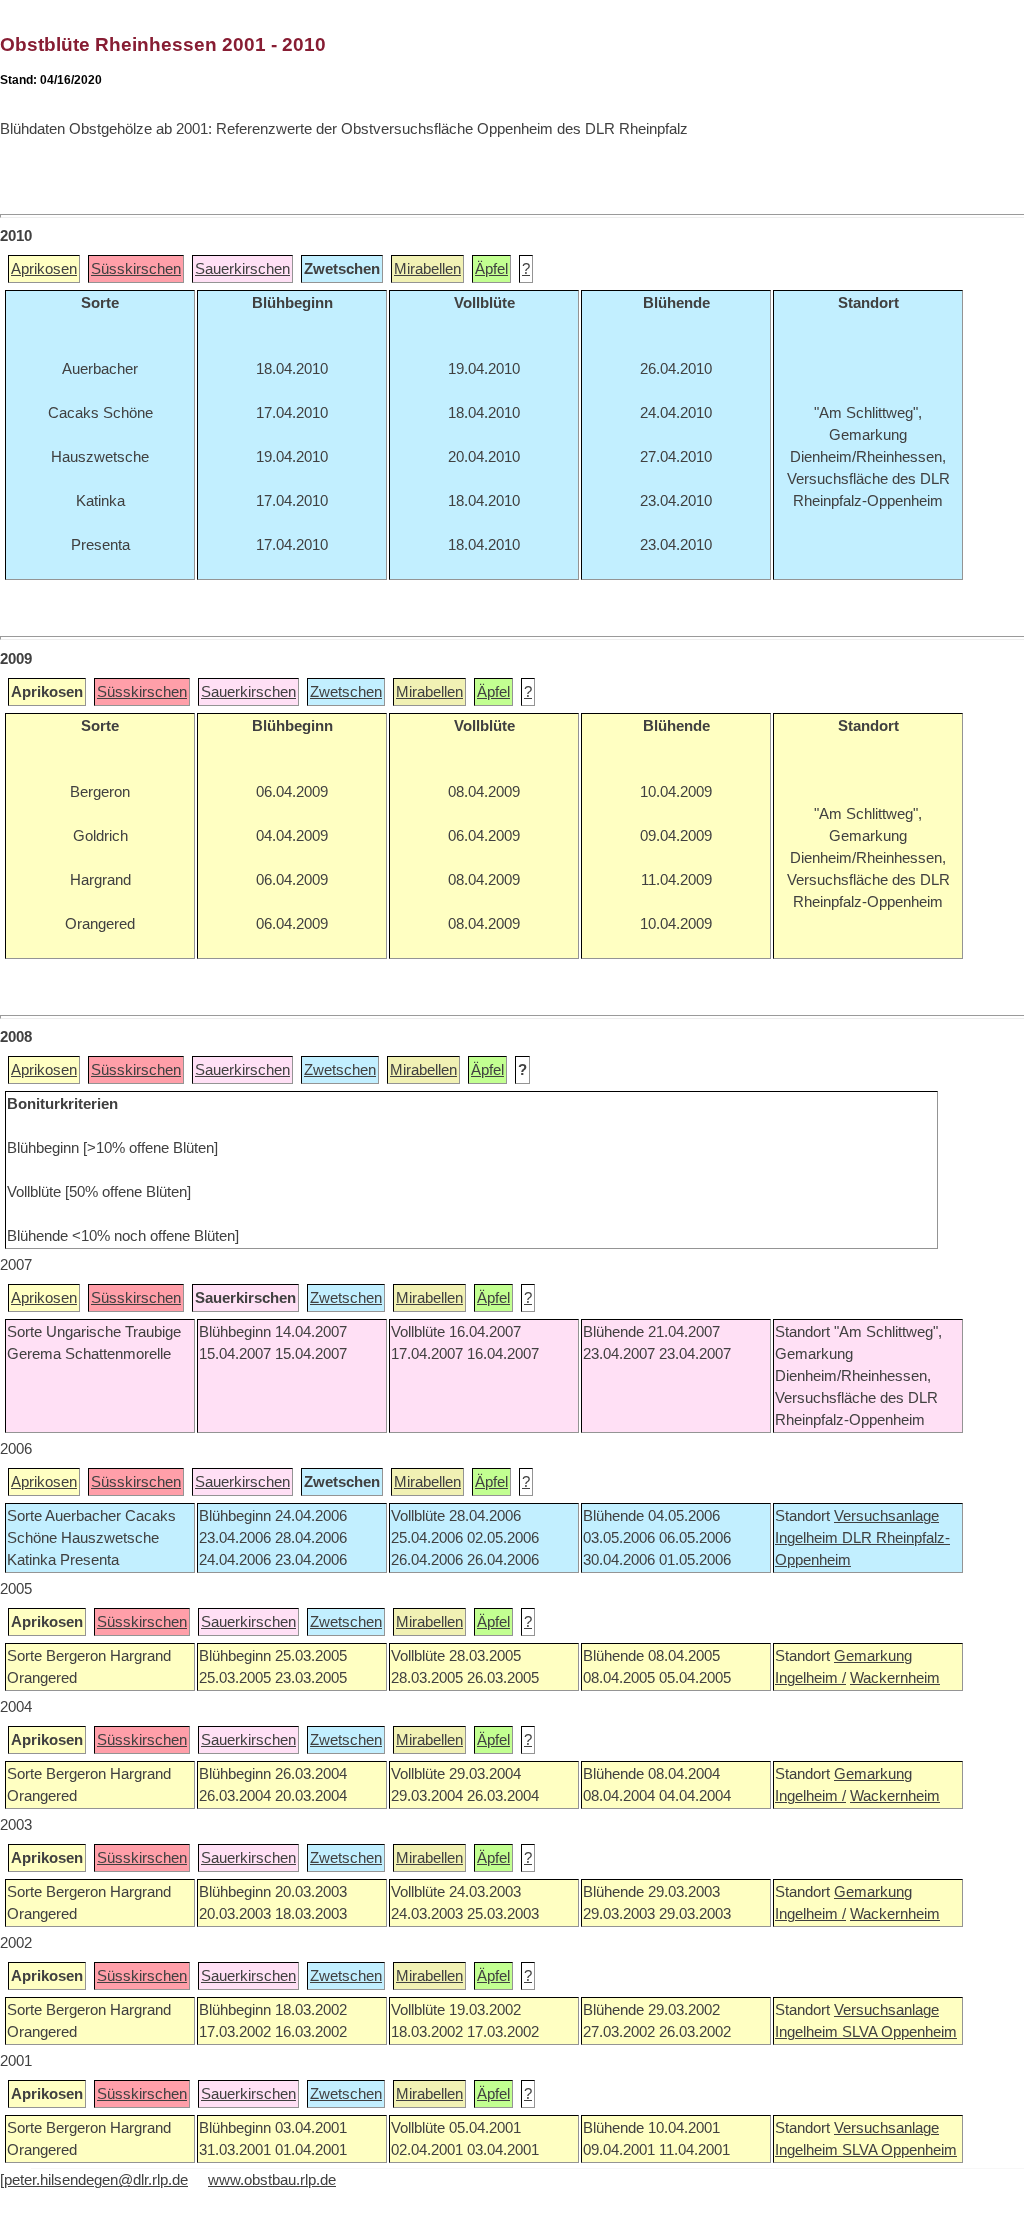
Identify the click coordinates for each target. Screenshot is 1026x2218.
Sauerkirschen (242, 269)
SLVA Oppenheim (899, 2032)
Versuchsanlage (886, 1516)
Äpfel (491, 269)
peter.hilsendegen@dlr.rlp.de (96, 2180)
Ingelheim (808, 1538)
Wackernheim (895, 1678)
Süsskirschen (136, 269)
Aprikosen (44, 269)
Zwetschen (346, 692)
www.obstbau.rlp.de (272, 2180)
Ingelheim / (810, 1678)
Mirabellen (427, 269)
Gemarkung (873, 1656)
